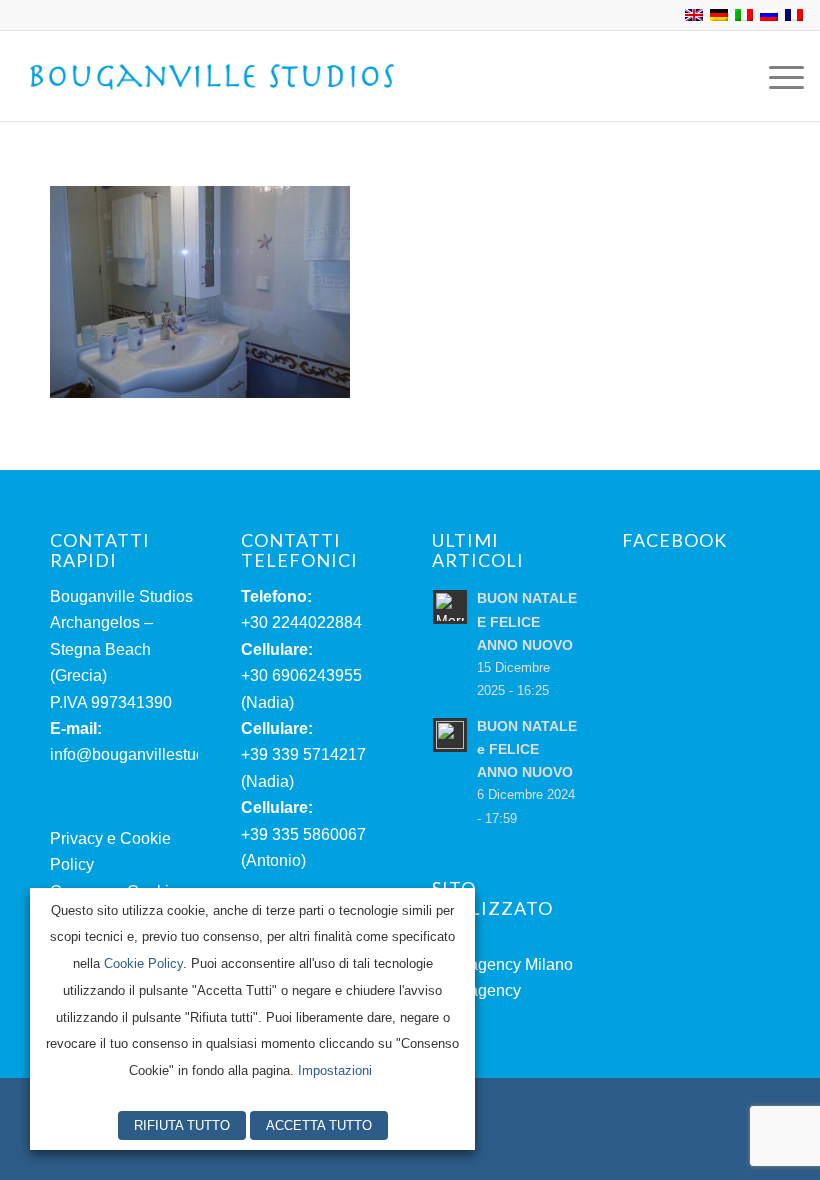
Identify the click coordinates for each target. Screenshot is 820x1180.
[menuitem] (776, 76)
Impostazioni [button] (335, 1070)
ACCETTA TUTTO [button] (319, 1125)
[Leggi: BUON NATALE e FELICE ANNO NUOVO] (450, 735)
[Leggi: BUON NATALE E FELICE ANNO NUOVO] (450, 607)
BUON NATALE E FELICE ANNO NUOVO (527, 621)
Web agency (476, 990)
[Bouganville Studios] (213, 76)
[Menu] (776, 76)
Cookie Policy (143, 963)
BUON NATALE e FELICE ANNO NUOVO (527, 749)
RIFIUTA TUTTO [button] (182, 1125)
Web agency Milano (502, 964)
